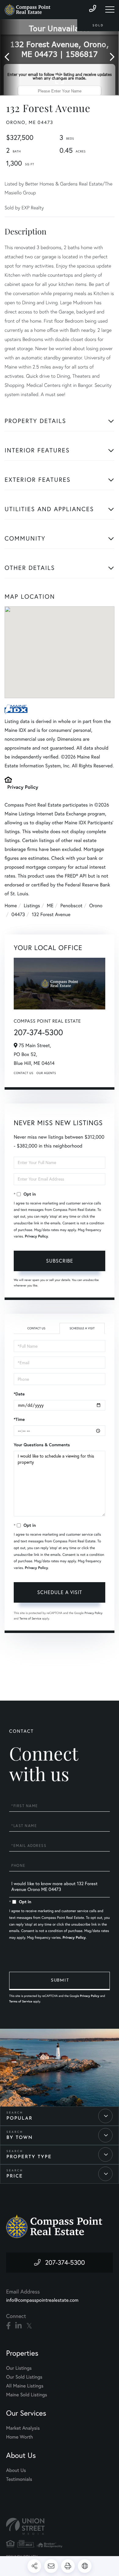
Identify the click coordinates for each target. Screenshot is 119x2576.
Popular (20, 2119)
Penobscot (71, 906)
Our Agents (46, 1073)
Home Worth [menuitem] (20, 2437)
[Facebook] (8, 2326)
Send (60, 1981)
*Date (19, 1394)
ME (50, 906)
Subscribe (60, 1261)
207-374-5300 (38, 1032)
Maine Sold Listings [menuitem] (27, 2395)
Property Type (29, 2157)
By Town (20, 2138)
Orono (96, 906)
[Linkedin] (18, 2326)
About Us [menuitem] (16, 2470)
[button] (10, 57)
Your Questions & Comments (42, 1445)
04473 (18, 915)
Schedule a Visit (82, 1328)
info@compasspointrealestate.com (42, 2300)
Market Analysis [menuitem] (23, 2428)
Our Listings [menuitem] (19, 2368)
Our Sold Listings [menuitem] (24, 2377)
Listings (32, 906)
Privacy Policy (23, 787)
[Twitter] (29, 2326)
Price (15, 2176)
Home (11, 906)
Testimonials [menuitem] (19, 2479)
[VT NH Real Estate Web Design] (60, 2526)
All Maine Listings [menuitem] (25, 2386)
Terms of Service (30, 1618)
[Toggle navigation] (110, 9)
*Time (19, 1419)
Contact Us (23, 1073)
